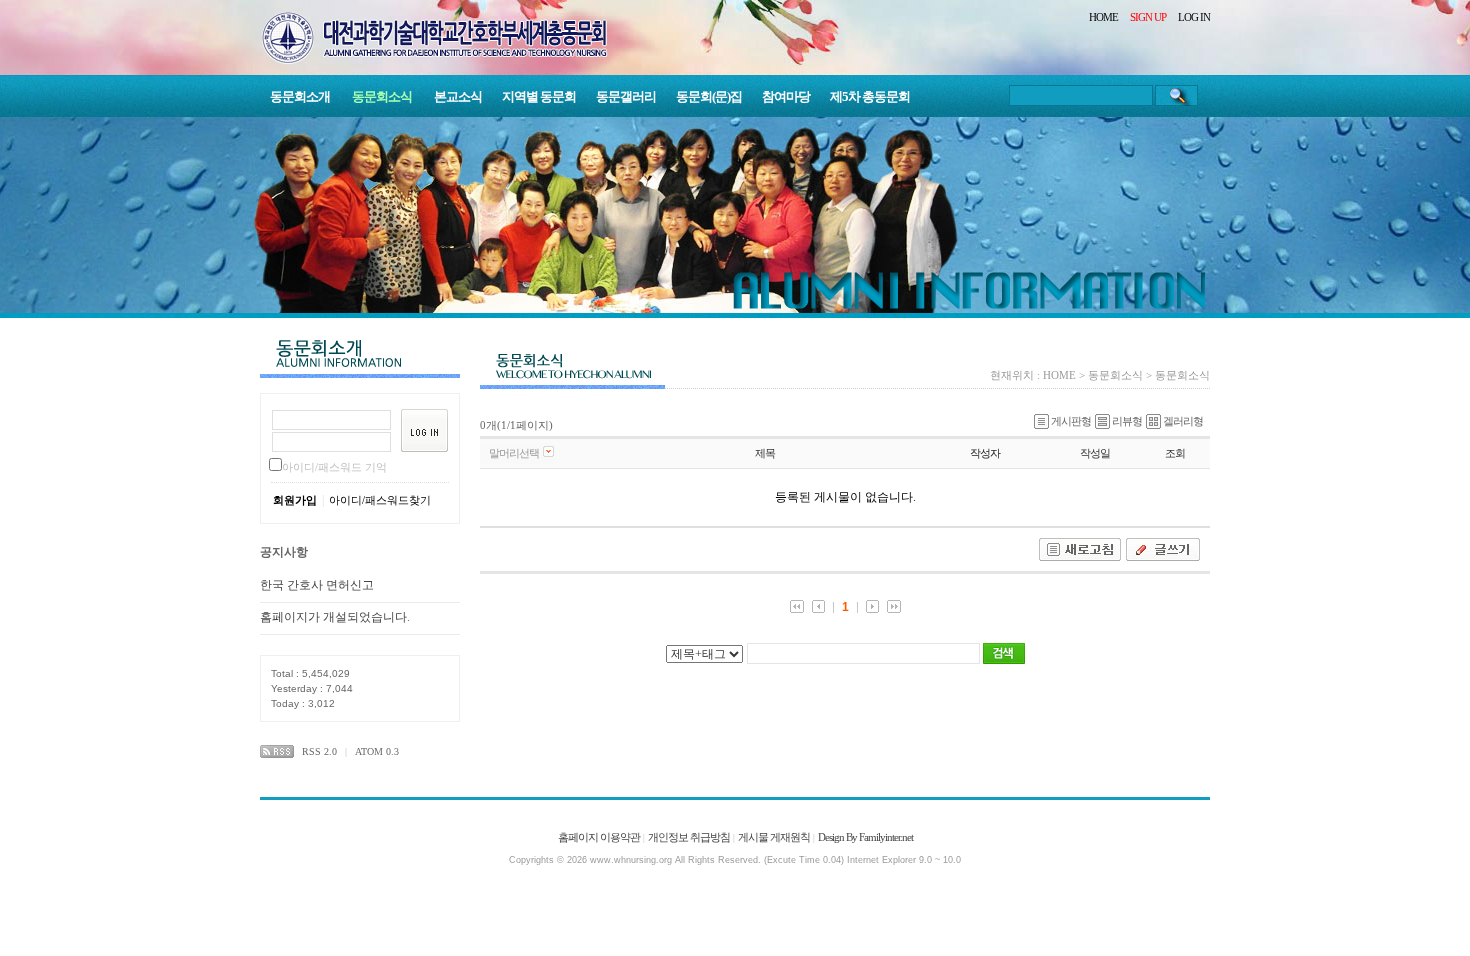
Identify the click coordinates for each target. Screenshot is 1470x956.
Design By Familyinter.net (865, 837)
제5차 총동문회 (870, 96)
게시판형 (1071, 421)
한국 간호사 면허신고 (317, 585)
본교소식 (458, 96)
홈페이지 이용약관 (599, 837)
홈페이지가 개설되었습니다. (335, 617)
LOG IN (1194, 17)
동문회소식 (382, 96)
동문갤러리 (626, 96)
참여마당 (786, 96)
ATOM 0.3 (377, 751)
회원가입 (295, 500)
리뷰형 (1127, 421)
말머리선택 (514, 453)
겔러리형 (1183, 421)
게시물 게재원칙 (774, 837)
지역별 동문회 (539, 96)
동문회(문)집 (709, 96)
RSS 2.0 (319, 751)
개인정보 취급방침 (689, 837)
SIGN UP (1148, 17)
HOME (1103, 17)
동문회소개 (300, 96)
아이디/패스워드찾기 (380, 500)
